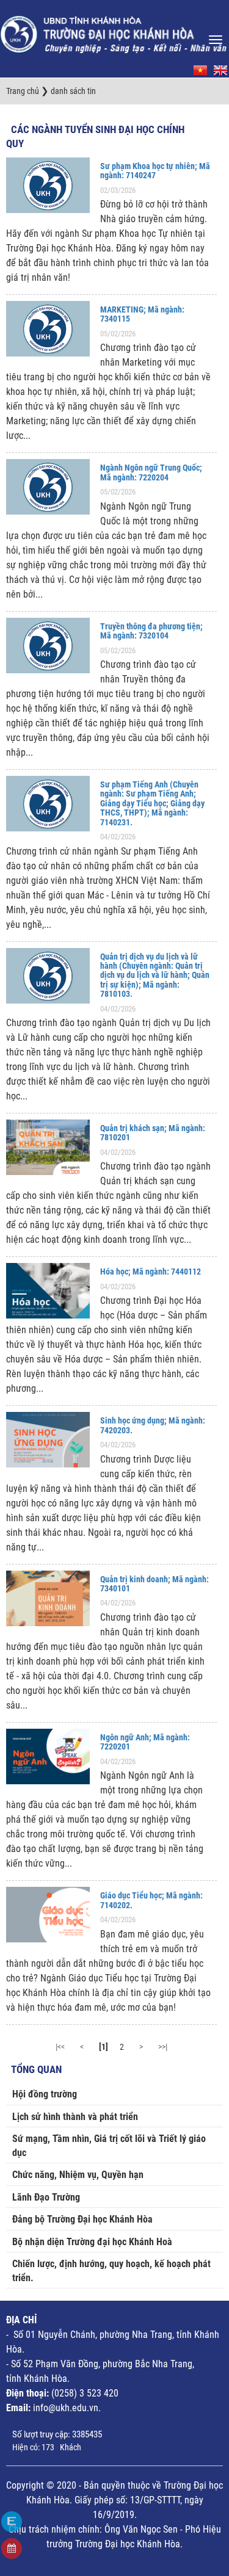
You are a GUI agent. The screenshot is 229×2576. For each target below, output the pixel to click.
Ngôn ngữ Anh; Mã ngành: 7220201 (145, 1742)
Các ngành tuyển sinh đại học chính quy (95, 137)
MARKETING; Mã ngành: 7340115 (142, 314)
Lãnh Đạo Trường (46, 2197)
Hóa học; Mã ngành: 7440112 (151, 1272)
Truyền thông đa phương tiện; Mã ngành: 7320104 (151, 631)
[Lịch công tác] (12, 2549)
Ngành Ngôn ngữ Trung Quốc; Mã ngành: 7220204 (151, 472)
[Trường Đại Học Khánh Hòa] (114, 31)
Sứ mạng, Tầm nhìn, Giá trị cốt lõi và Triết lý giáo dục (109, 2146)
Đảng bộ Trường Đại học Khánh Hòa (82, 2219)
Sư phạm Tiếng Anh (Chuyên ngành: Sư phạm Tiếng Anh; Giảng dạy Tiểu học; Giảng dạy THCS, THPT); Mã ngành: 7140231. (152, 803)
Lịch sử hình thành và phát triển (75, 2117)
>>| (163, 2047)
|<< (60, 2047)
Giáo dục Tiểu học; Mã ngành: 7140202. (151, 1900)
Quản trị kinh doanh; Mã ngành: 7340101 (154, 1584)
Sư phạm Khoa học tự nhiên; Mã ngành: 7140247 (155, 171)
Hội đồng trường (45, 2094)
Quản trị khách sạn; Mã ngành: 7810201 (153, 1133)
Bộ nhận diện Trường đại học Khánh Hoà (92, 2242)
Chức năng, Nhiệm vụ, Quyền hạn (78, 2175)
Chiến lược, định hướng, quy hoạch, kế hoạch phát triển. (111, 2271)
